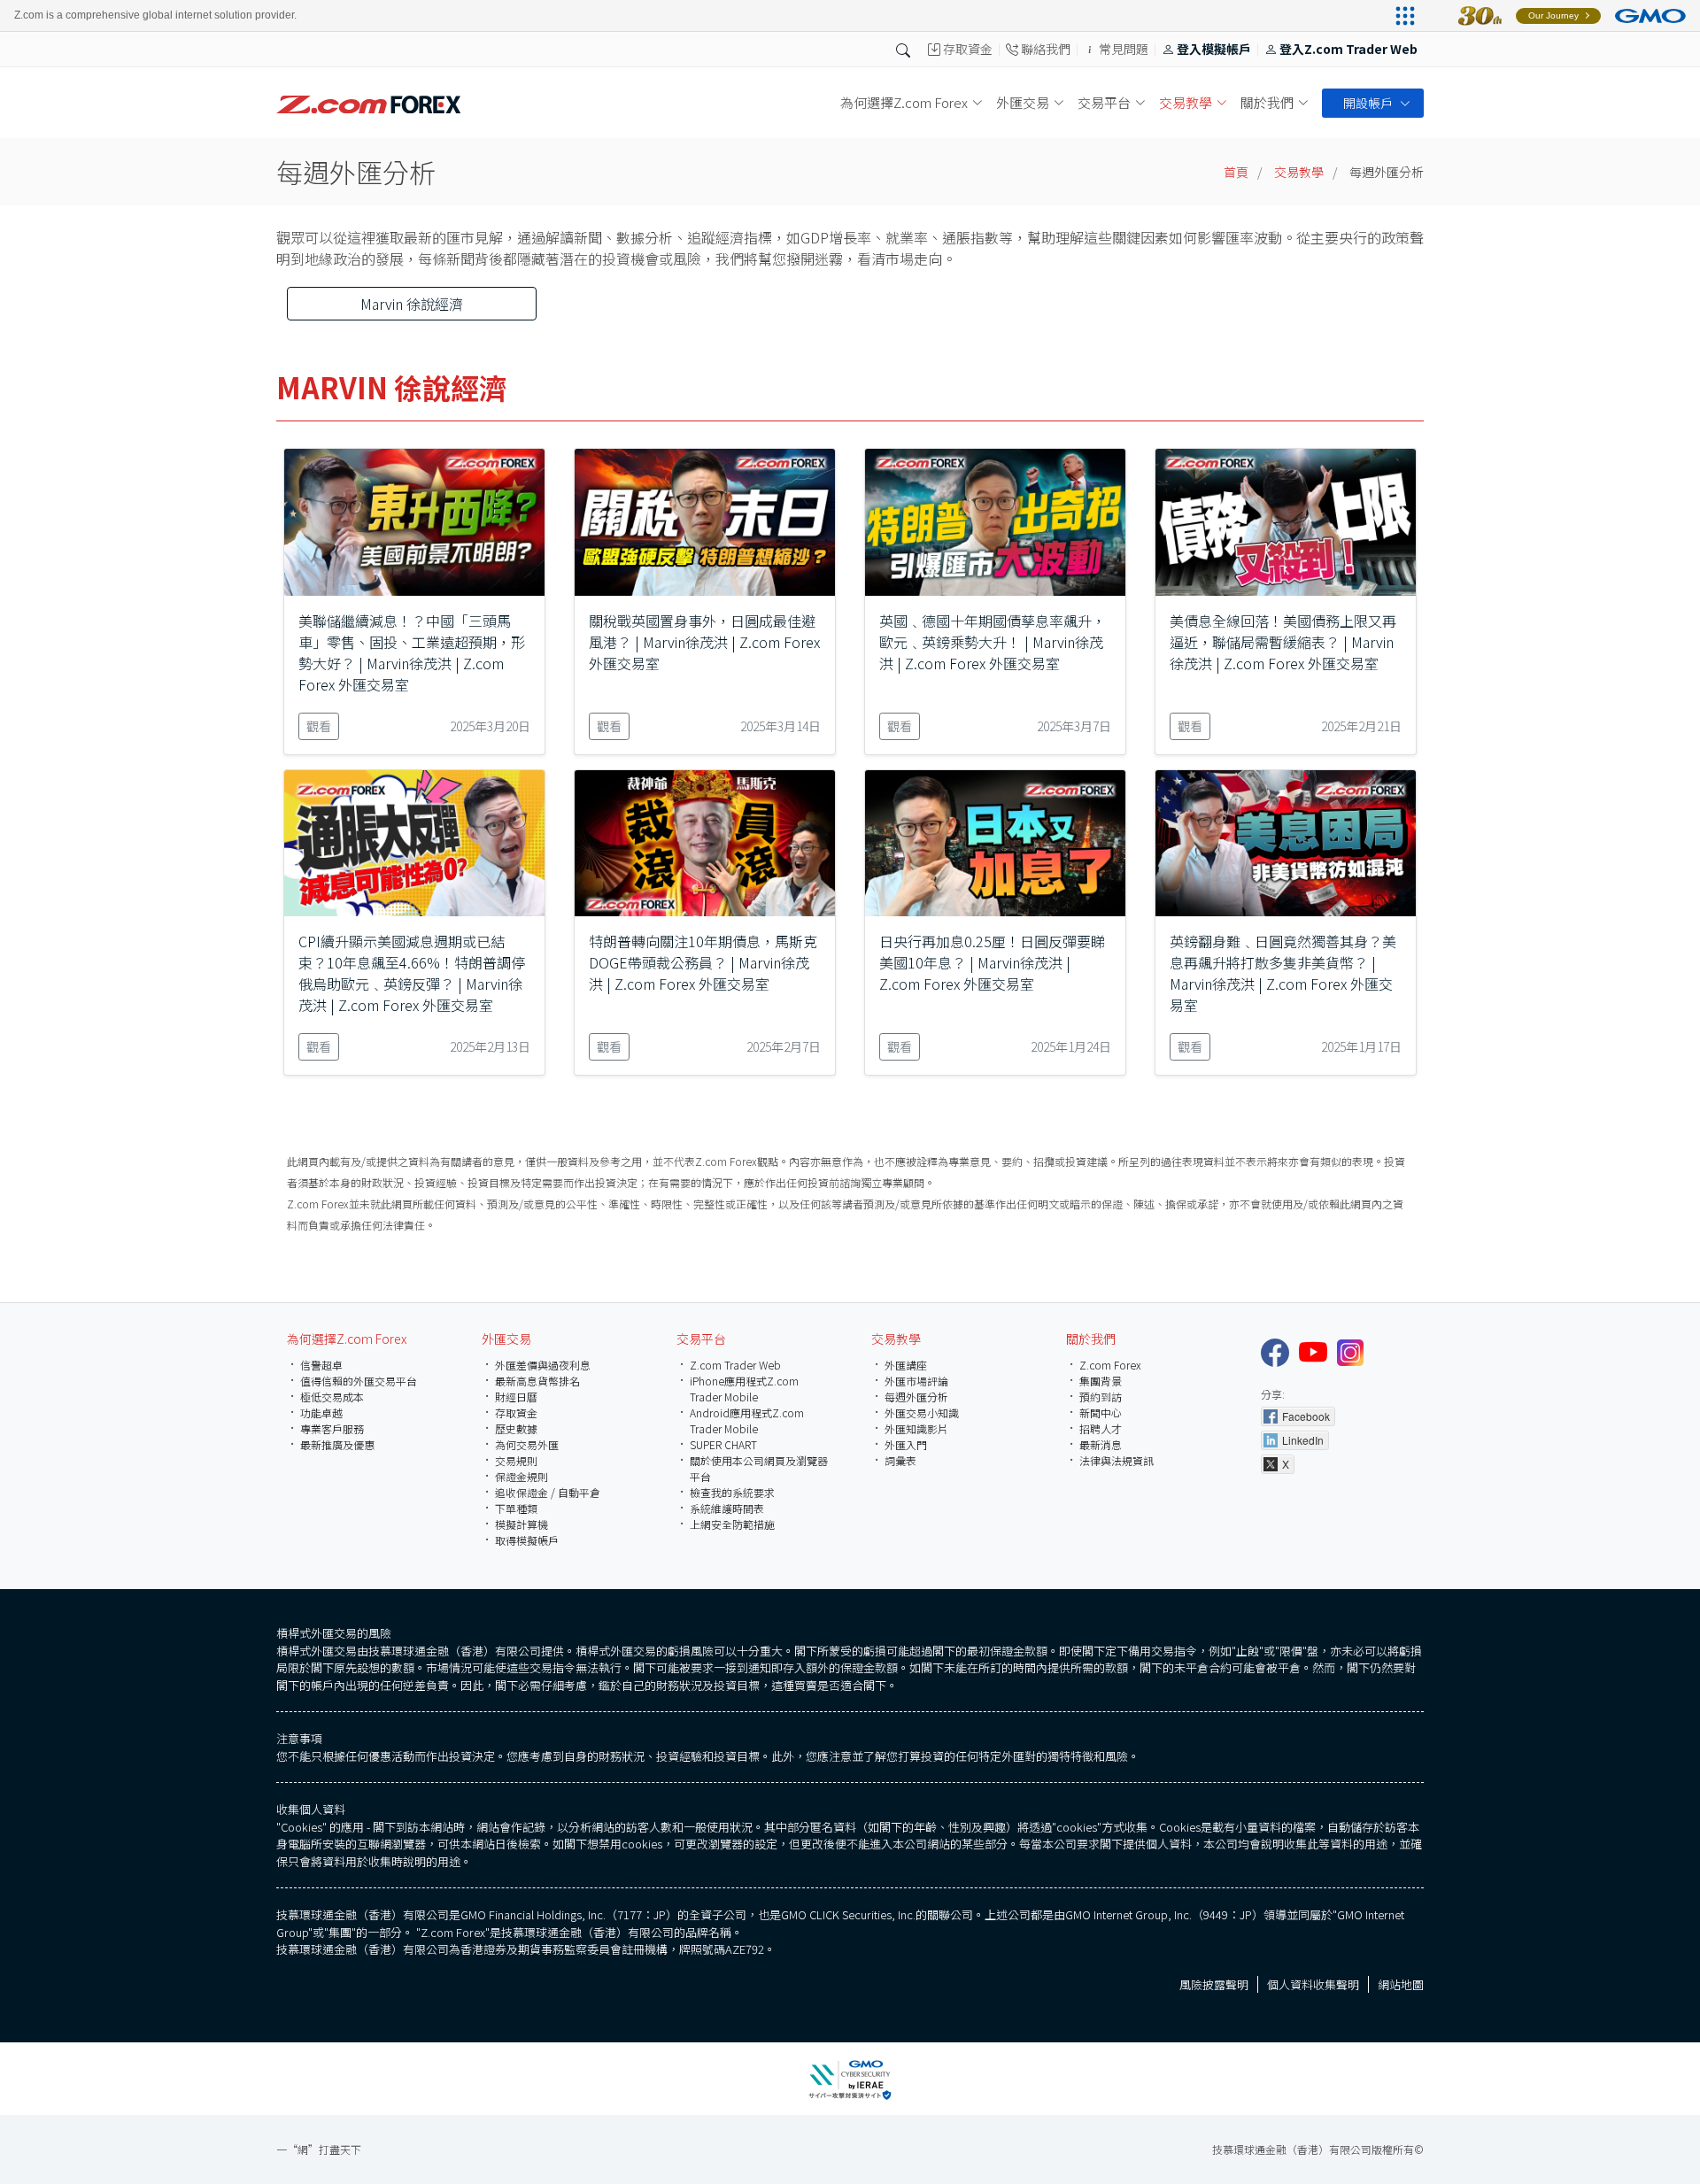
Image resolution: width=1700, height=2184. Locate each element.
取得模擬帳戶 (527, 1540)
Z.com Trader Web (735, 1365)
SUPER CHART (723, 1444)
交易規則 (516, 1460)
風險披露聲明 (1214, 1984)
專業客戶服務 (332, 1428)
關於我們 (1091, 1339)
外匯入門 (906, 1444)
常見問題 (1124, 50)
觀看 (319, 726)
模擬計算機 (522, 1524)
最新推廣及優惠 (337, 1444)
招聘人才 (1101, 1428)
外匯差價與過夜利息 (543, 1365)
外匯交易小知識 (922, 1412)
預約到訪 (1101, 1397)
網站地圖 (1401, 1984)
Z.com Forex (1110, 1365)
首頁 (1236, 172)
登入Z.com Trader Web (1348, 50)
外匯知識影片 (916, 1428)
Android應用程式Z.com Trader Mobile (747, 1420)
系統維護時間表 (727, 1508)
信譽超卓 (321, 1365)
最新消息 (1101, 1444)
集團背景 (1101, 1381)
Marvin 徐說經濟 (412, 304)
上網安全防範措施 (732, 1524)
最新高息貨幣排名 (537, 1381)
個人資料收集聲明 (1313, 1984)
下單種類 (516, 1508)
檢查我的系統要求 (732, 1492)
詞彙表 (900, 1460)
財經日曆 (516, 1397)
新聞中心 (1101, 1412)
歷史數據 (516, 1428)
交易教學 (1299, 172)
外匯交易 (506, 1339)
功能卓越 (321, 1412)
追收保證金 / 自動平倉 (548, 1492)
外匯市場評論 (916, 1381)
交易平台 (701, 1339)
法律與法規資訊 (1117, 1460)
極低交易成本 (332, 1397)
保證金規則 (522, 1476)
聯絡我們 (1046, 50)
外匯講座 (906, 1365)
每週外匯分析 (916, 1397)
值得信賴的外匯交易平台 (359, 1381)
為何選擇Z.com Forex (347, 1339)
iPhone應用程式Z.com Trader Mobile (744, 1389)
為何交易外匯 (527, 1444)
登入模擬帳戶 (1214, 50)
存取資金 (968, 50)
